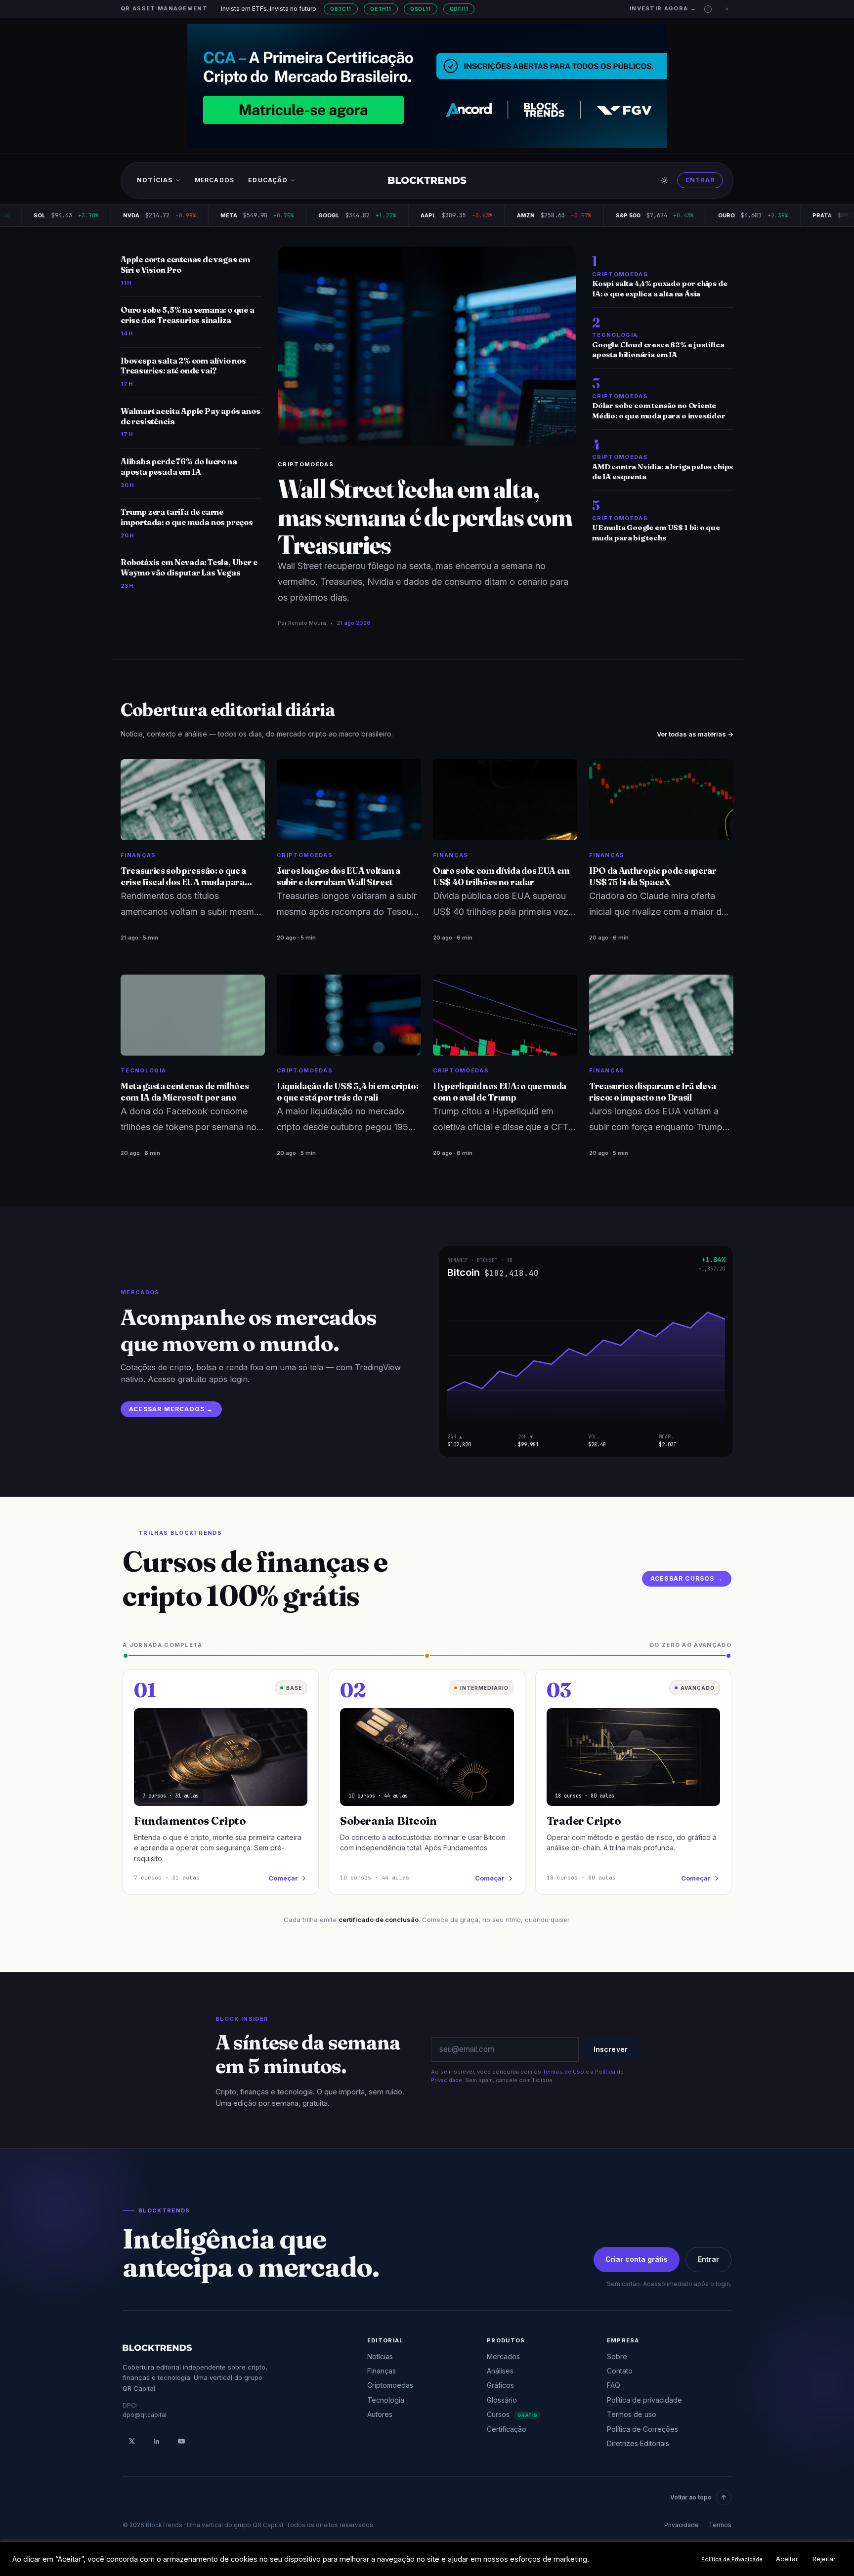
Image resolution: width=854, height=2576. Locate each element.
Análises (500, 2371)
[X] (132, 2441)
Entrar (700, 180)
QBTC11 (341, 9)
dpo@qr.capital (145, 2415)
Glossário (502, 2400)
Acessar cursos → (687, 1578)
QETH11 (381, 9)
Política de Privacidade (732, 2559)
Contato (620, 2371)
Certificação (507, 2429)
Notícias (155, 180)
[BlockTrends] (427, 180)
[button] (708, 9)
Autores (380, 2414)
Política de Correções (642, 2429)
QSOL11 (421, 9)
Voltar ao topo (691, 2497)
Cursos (512, 2414)
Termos (720, 2525)
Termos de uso (632, 2414)
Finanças (382, 2371)
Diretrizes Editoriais (638, 2443)
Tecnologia (386, 2400)
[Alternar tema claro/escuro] (664, 180)
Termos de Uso (563, 2072)
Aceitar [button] (787, 2559)
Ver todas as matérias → (695, 734)
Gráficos (500, 2385)
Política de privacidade (644, 2400)
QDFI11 (459, 9)
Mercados (215, 180)
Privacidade (682, 2525)
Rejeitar (824, 2559)
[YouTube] (181, 2441)
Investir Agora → (663, 8)
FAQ (614, 2385)
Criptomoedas (306, 464)
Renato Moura (307, 623)
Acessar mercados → (171, 1409)
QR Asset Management (164, 8)
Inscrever (611, 2049)
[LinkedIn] (157, 2441)
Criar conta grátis (637, 2259)
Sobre (617, 2356)
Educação (268, 180)
